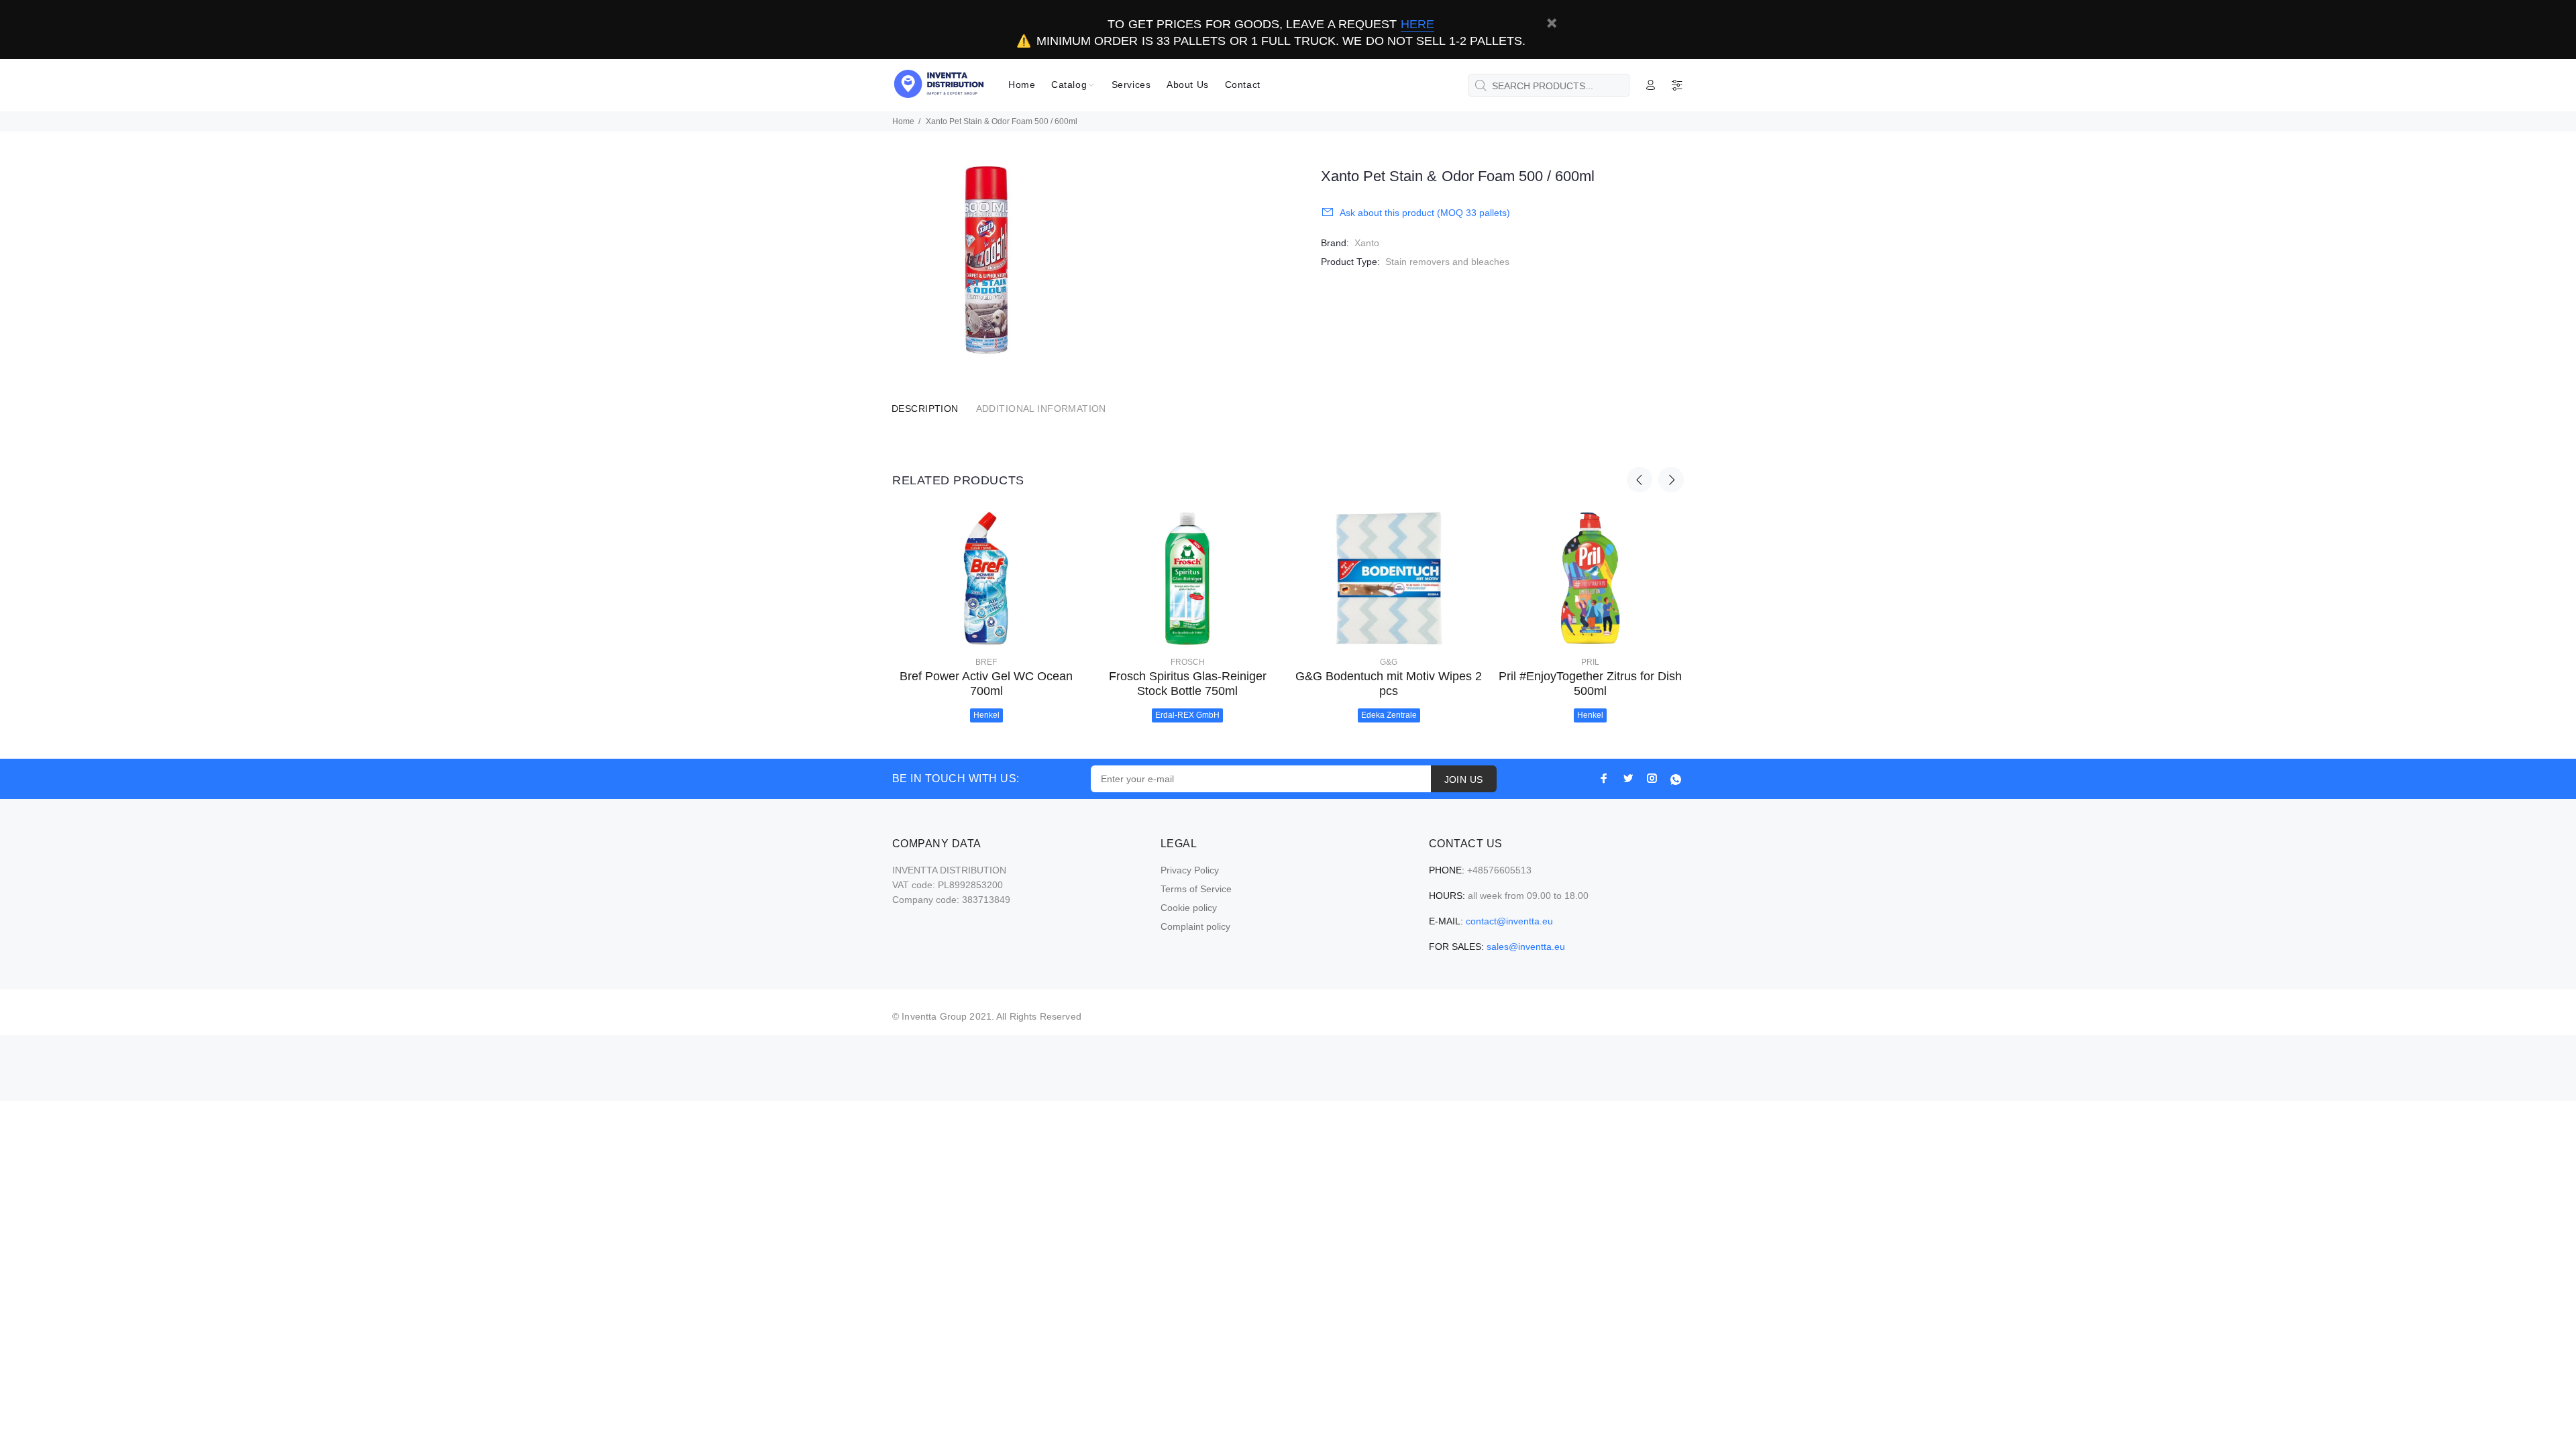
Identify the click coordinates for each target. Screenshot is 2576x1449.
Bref (986, 662)
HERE (1417, 24)
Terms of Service (1196, 889)
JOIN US (1464, 780)
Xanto (1367, 243)
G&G (1389, 662)
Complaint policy (1195, 926)
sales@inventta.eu (1526, 947)
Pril (1590, 662)
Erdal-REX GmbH (1187, 715)
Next (1671, 480)
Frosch (1188, 662)
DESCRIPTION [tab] (925, 409)
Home (903, 121)
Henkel (986, 715)
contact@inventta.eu (1509, 921)
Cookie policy (1189, 908)
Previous (1640, 480)
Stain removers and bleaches (1447, 262)
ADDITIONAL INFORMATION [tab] (1041, 409)
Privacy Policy (1190, 870)
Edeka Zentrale (1389, 715)
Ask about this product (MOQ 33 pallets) (1425, 213)
